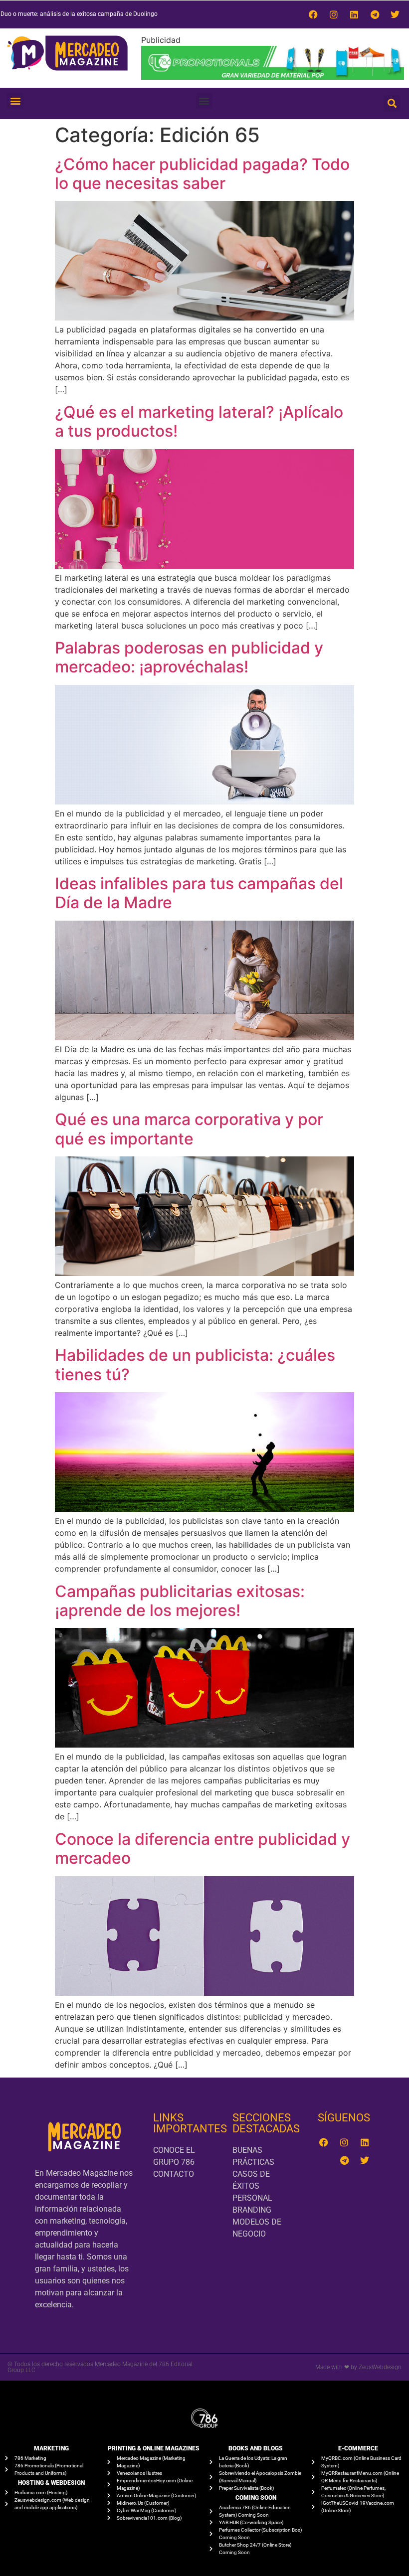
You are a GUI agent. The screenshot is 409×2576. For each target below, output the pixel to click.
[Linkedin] (354, 14)
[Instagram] (334, 14)
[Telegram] (375, 14)
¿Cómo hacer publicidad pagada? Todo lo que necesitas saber (202, 174)
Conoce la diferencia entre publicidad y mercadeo (203, 1849)
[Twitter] (395, 14)
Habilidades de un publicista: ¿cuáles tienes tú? (195, 1365)
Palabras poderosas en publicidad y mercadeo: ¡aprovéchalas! (189, 657)
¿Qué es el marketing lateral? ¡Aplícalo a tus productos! (199, 421)
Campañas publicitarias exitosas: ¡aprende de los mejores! (180, 1601)
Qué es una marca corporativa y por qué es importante (189, 1129)
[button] (15, 101)
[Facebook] (313, 14)
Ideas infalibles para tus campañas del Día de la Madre (199, 893)
